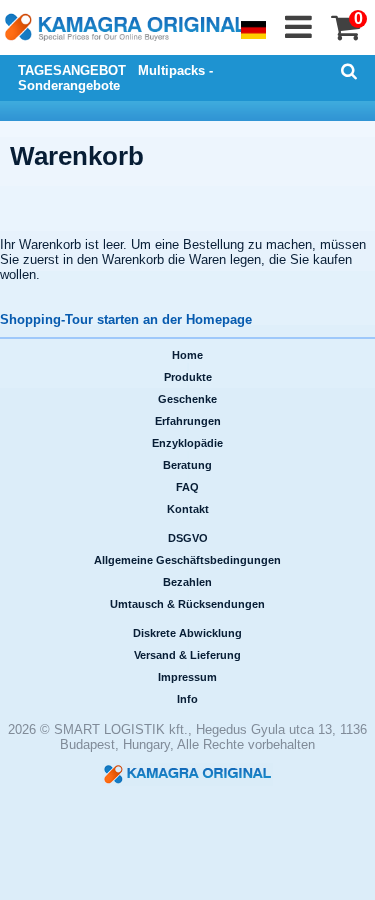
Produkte (188, 377)
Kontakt (188, 509)
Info (187, 699)
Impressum (187, 677)
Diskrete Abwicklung (187, 633)
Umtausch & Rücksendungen (187, 604)
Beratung (187, 465)
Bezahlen (187, 582)
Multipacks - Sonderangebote (115, 78)
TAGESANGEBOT (72, 70)
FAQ (187, 487)
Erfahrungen (188, 421)
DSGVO (188, 538)
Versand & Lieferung (187, 655)
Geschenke (187, 399)
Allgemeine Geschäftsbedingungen (187, 560)
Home (187, 355)
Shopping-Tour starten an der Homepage (126, 319)
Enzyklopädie (187, 443)
